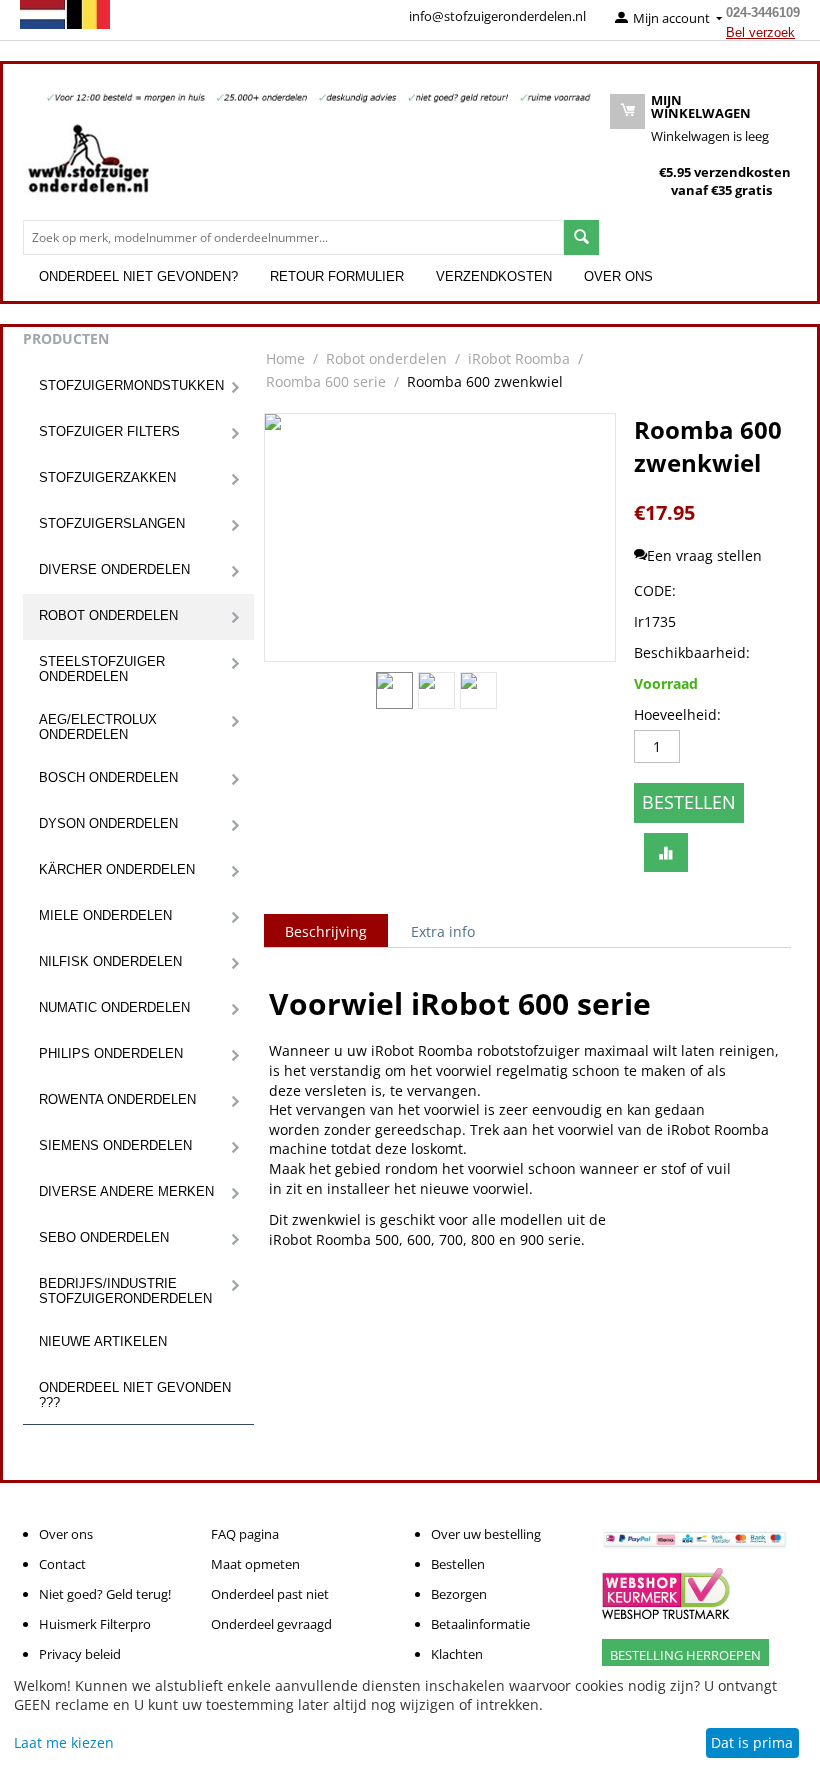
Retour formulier (337, 276)
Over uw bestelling (486, 1534)
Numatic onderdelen (114, 1007)
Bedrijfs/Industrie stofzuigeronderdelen (125, 1291)
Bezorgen (459, 1594)
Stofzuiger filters (109, 431)
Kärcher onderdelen (117, 869)
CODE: (655, 590)
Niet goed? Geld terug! (105, 1594)
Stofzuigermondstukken (131, 385)
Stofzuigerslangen (112, 523)
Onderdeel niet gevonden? (138, 276)
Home (285, 358)
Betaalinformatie (480, 1624)
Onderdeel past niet (270, 1594)
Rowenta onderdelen (117, 1099)
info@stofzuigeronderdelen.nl (497, 16)
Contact (62, 1564)
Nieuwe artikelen (103, 1341)
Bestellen (689, 802)
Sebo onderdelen (104, 1237)
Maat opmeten (255, 1564)
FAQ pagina (245, 1534)
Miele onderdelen (105, 915)
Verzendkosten (494, 276)
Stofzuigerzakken (107, 477)
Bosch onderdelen (108, 777)
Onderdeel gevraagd (271, 1624)
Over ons (618, 276)
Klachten (457, 1654)
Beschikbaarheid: (689, 652)
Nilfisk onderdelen (110, 961)
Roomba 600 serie (326, 381)
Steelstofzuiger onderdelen (102, 669)
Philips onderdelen (111, 1053)
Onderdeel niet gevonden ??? (135, 1395)
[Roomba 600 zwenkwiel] (440, 537)
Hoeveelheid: (677, 714)
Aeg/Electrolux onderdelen (98, 727)
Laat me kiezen (64, 1742)
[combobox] (293, 237)
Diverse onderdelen (114, 569)
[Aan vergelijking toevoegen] (666, 853)
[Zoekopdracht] (581, 237)
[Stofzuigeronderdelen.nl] (88, 166)
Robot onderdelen (108, 615)
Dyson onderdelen (108, 823)
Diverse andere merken (126, 1191)
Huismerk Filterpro (95, 1624)
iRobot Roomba (519, 358)
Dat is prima (752, 1742)
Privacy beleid (80, 1654)
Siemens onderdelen (115, 1145)
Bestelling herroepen (685, 1655)
